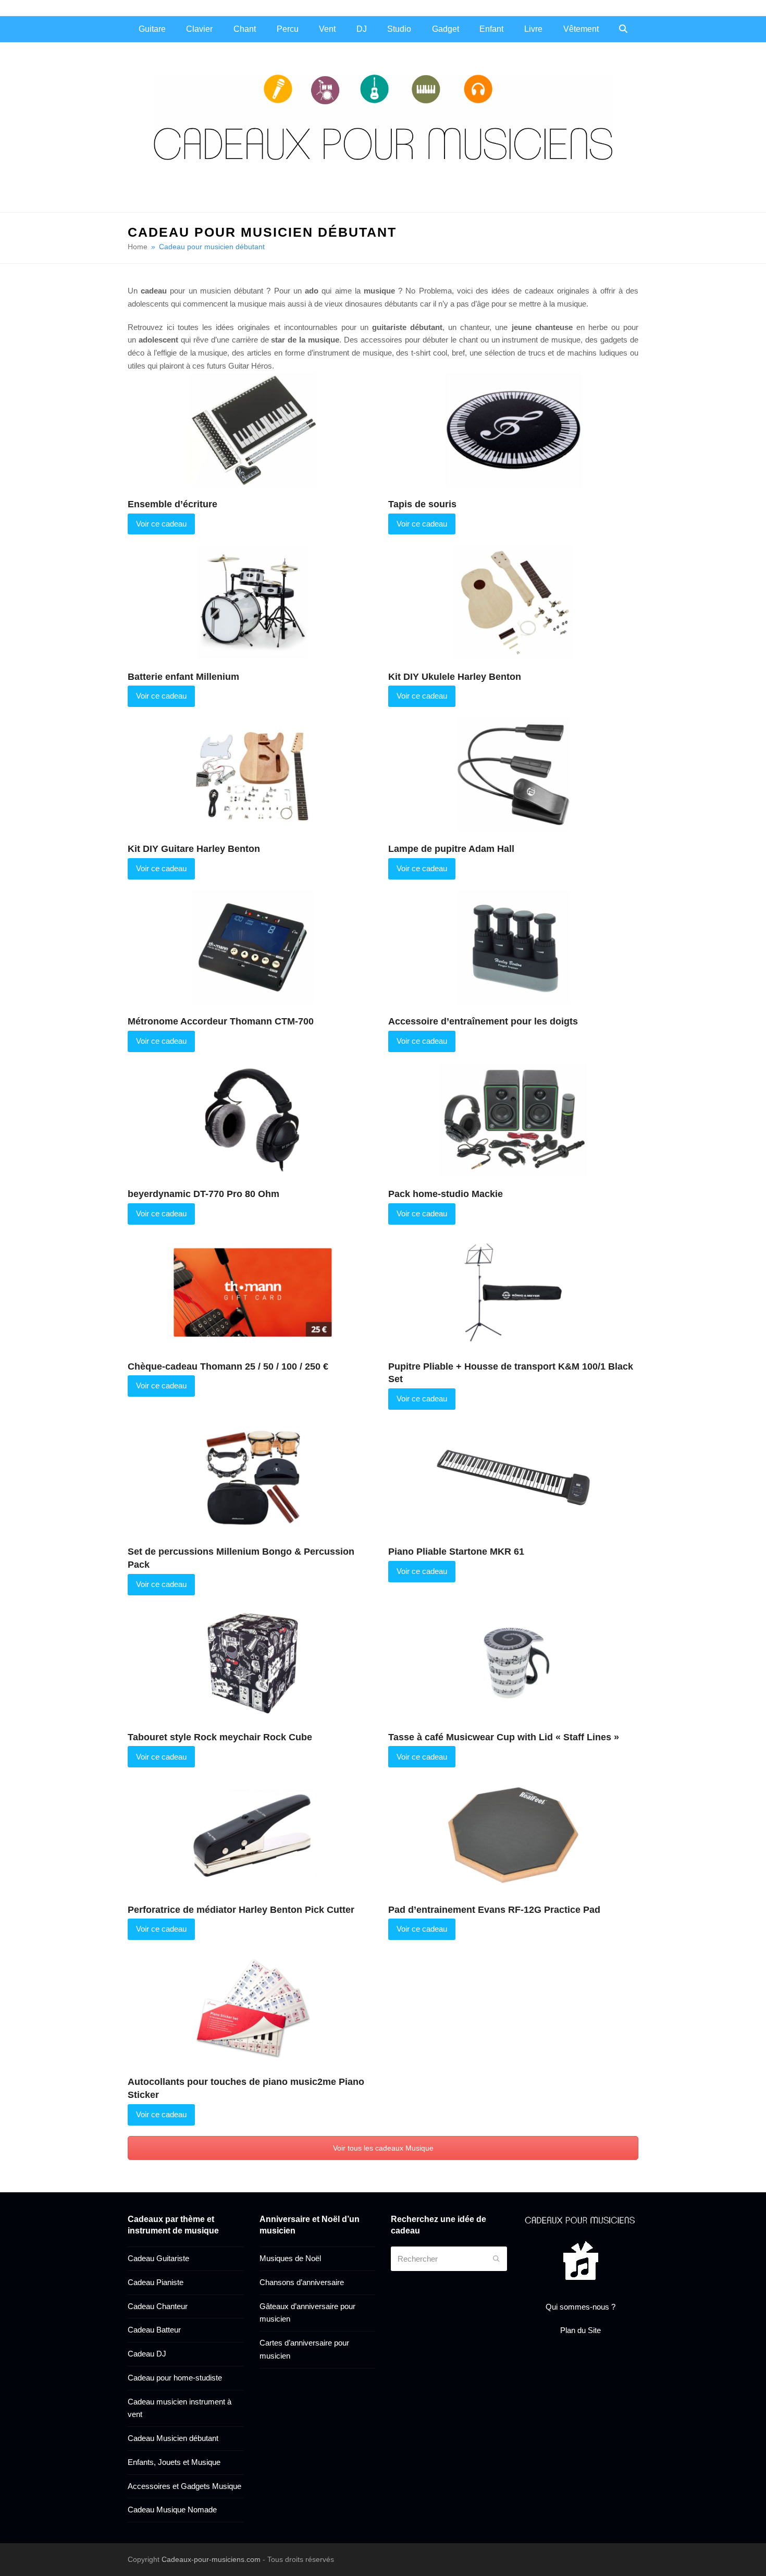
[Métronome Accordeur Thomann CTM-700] (253, 947)
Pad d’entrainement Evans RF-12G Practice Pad (494, 1910)
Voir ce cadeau (161, 524)
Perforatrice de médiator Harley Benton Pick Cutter (241, 1910)
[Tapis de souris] (513, 429)
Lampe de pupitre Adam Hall (451, 849)
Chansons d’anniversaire (302, 2282)
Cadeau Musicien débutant (173, 2438)
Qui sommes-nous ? (580, 2307)
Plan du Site (580, 2330)
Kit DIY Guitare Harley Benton (194, 849)
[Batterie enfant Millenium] (253, 601)
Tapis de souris (422, 504)
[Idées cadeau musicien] (581, 2220)
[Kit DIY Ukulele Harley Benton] (513, 601)
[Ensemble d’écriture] (253, 429)
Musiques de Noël (290, 2258)
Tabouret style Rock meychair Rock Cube (220, 1737)
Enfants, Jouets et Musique (174, 2462)
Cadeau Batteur (154, 2330)
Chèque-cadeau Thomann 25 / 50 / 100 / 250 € (228, 1366)
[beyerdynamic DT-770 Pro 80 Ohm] (253, 1119)
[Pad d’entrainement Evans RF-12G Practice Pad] (513, 1834)
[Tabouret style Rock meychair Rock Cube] (253, 1662)
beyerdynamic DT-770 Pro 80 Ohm (203, 1194)
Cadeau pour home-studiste (175, 2378)
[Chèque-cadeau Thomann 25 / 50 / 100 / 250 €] (253, 1292)
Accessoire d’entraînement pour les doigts (483, 1021)
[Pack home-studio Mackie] (513, 1119)
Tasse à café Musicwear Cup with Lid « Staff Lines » (504, 1737)
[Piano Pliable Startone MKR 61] (513, 1477)
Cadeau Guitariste (158, 2258)
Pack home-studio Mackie (446, 1194)
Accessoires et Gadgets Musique (184, 2486)
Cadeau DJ (147, 2354)
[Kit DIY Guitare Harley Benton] (253, 774)
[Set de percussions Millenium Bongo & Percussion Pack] (253, 1477)
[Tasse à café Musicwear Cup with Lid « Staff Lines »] (513, 1662)
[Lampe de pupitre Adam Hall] (513, 774)
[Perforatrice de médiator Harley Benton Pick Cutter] (253, 1834)
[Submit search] (496, 2259)
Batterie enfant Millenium (183, 677)
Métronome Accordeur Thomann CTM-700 (221, 1021)
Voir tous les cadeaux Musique (383, 2148)
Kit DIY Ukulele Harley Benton (455, 677)
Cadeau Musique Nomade (172, 2510)
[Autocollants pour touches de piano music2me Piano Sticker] (253, 2007)
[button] (623, 29)
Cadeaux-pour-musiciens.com (211, 2559)
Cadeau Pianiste (156, 2282)
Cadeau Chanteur (158, 2306)
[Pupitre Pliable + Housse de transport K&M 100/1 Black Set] (513, 1292)
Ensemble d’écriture (172, 504)
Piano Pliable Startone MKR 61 (456, 1552)
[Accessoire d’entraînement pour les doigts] (513, 947)
